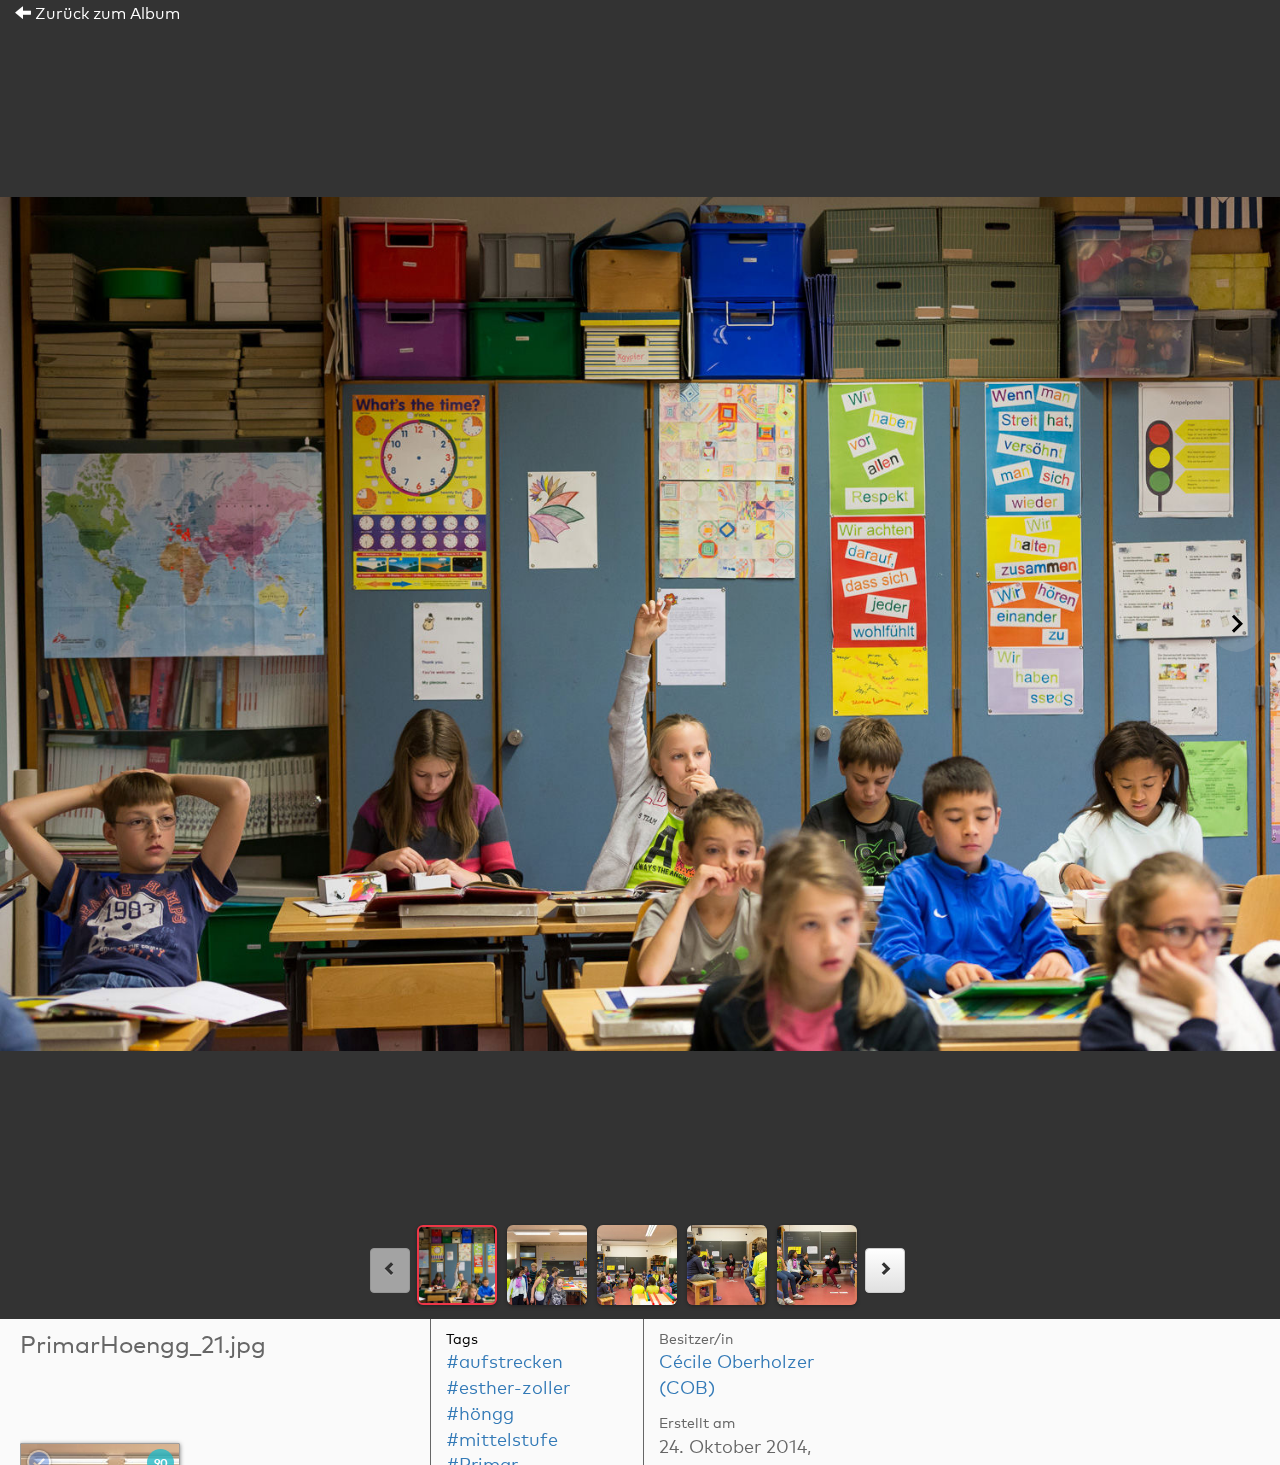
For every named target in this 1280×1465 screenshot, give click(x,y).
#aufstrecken (504, 1363)
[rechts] (885, 1270)
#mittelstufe (502, 1441)
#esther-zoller (508, 1389)
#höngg (480, 1415)
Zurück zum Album (105, 14)
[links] (390, 1270)
